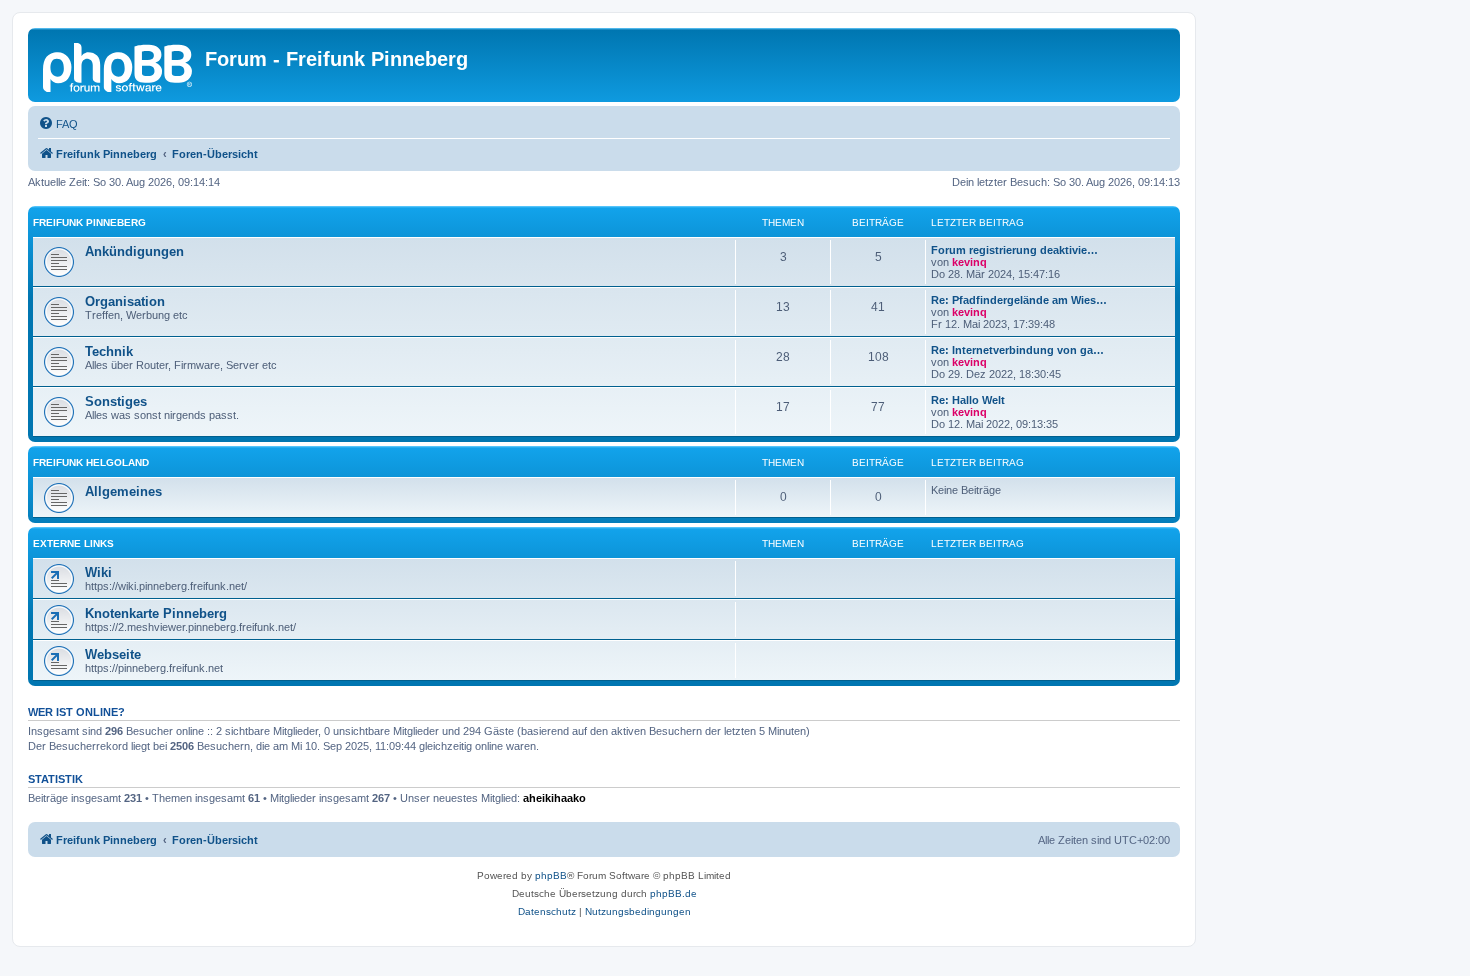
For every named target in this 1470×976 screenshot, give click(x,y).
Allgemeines (123, 491)
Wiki (98, 572)
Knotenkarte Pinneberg (156, 613)
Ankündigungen (134, 251)
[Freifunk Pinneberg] (119, 65)
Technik (109, 351)
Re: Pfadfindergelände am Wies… (1019, 300)
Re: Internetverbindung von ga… (1017, 350)
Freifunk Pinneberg (89, 222)
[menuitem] (58, 124)
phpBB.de (673, 893)
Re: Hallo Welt (968, 400)
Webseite (113, 654)
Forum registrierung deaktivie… (1014, 250)
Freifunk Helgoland (91, 462)
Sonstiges (116, 401)
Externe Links (73, 543)
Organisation (125, 301)
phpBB (551, 875)
